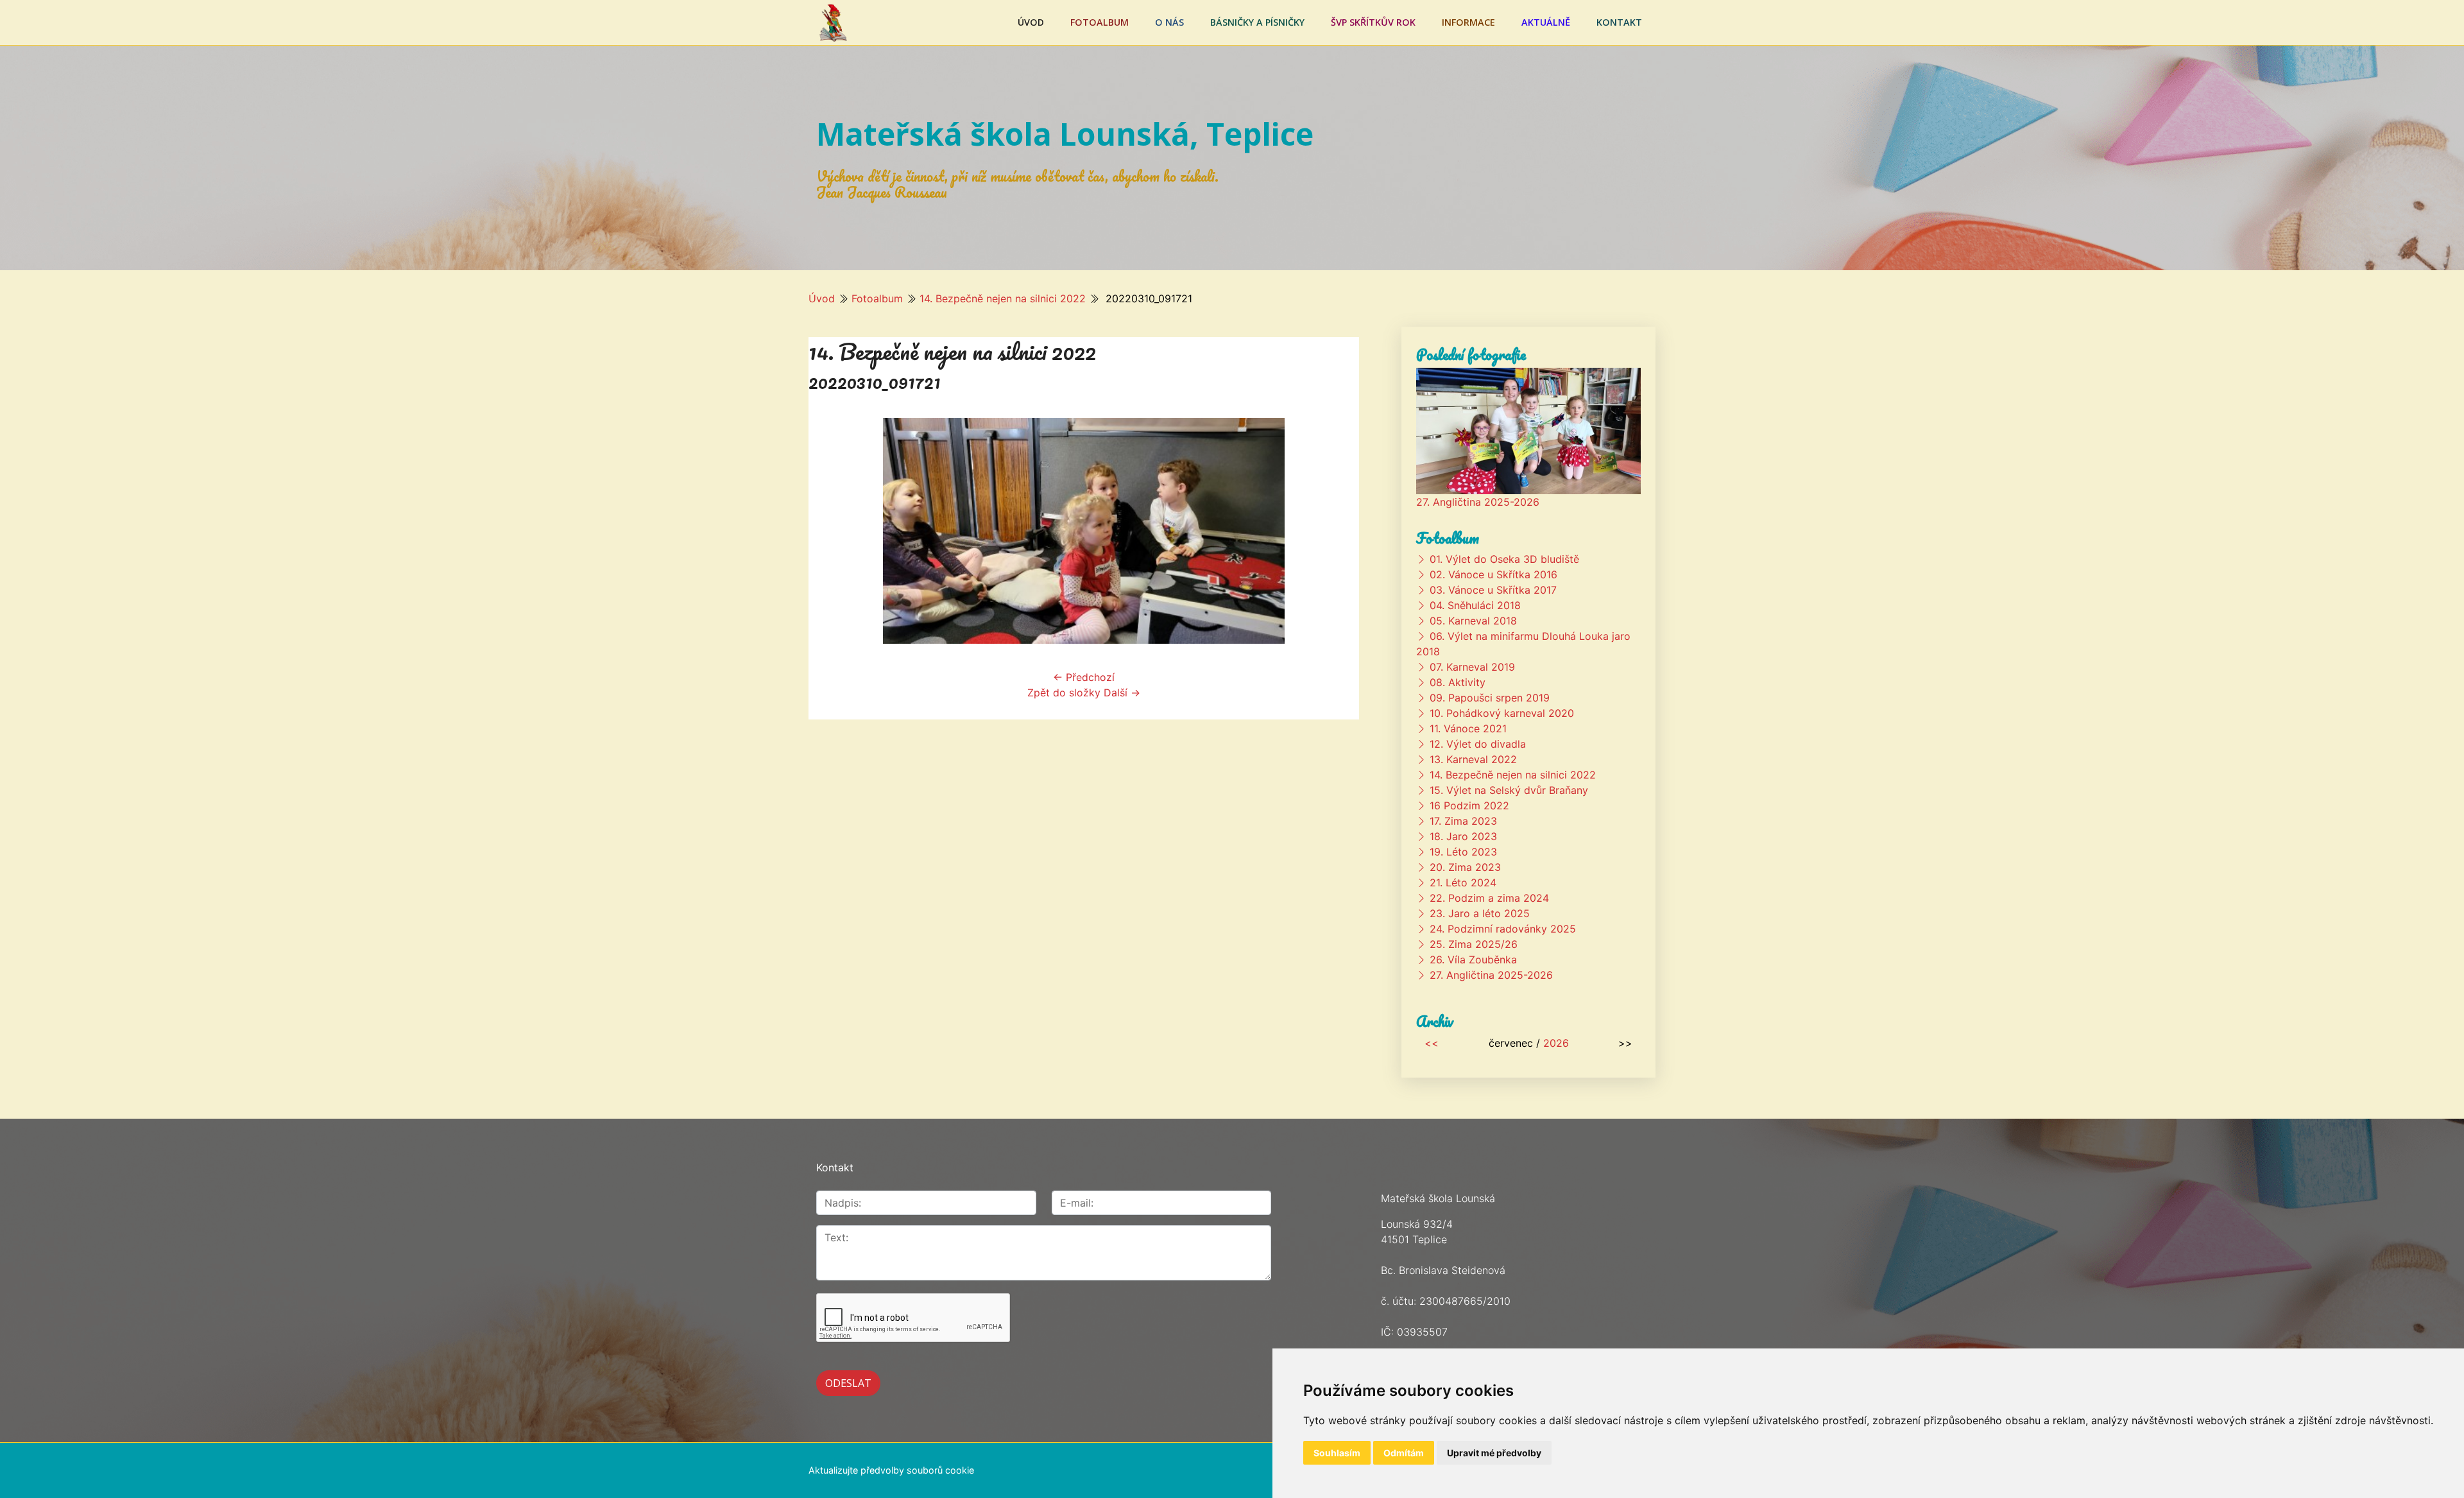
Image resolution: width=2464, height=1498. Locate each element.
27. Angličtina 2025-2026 (1478, 502)
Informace (1468, 22)
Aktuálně (1546, 22)
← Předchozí (1084, 677)
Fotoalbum (1099, 22)
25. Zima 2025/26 (1474, 944)
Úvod (1031, 22)
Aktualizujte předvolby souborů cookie (891, 1470)
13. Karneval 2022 (1473, 759)
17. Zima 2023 (1463, 821)
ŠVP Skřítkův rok (1373, 22)
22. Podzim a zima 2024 (1489, 898)
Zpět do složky (1064, 693)
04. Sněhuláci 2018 (1475, 605)
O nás (1169, 22)
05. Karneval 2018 (1473, 621)
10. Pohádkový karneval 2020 (1502, 713)
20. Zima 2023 (1465, 867)
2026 (1556, 1043)
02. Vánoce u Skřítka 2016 (1493, 574)
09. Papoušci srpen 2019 (1490, 698)
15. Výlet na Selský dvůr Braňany (1509, 790)
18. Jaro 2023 (1463, 836)
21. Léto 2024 (1463, 882)
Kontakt (1619, 22)
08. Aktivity (1458, 682)
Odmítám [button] (1404, 1453)
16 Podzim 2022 (1469, 805)
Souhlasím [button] (1337, 1453)
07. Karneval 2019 (1472, 667)
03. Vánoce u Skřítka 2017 (1493, 590)
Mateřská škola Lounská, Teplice (1065, 134)
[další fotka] (1338, 531)
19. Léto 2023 (1463, 852)
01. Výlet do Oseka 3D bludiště (1504, 559)
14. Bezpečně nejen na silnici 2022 (1003, 298)
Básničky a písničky (1257, 22)
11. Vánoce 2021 (1468, 728)
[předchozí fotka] (829, 531)
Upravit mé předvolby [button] (1494, 1453)
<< (1432, 1043)
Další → (1122, 693)
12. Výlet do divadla (1478, 744)
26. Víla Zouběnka (1473, 960)
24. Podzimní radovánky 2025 (1503, 929)
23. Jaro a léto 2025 (1480, 913)
